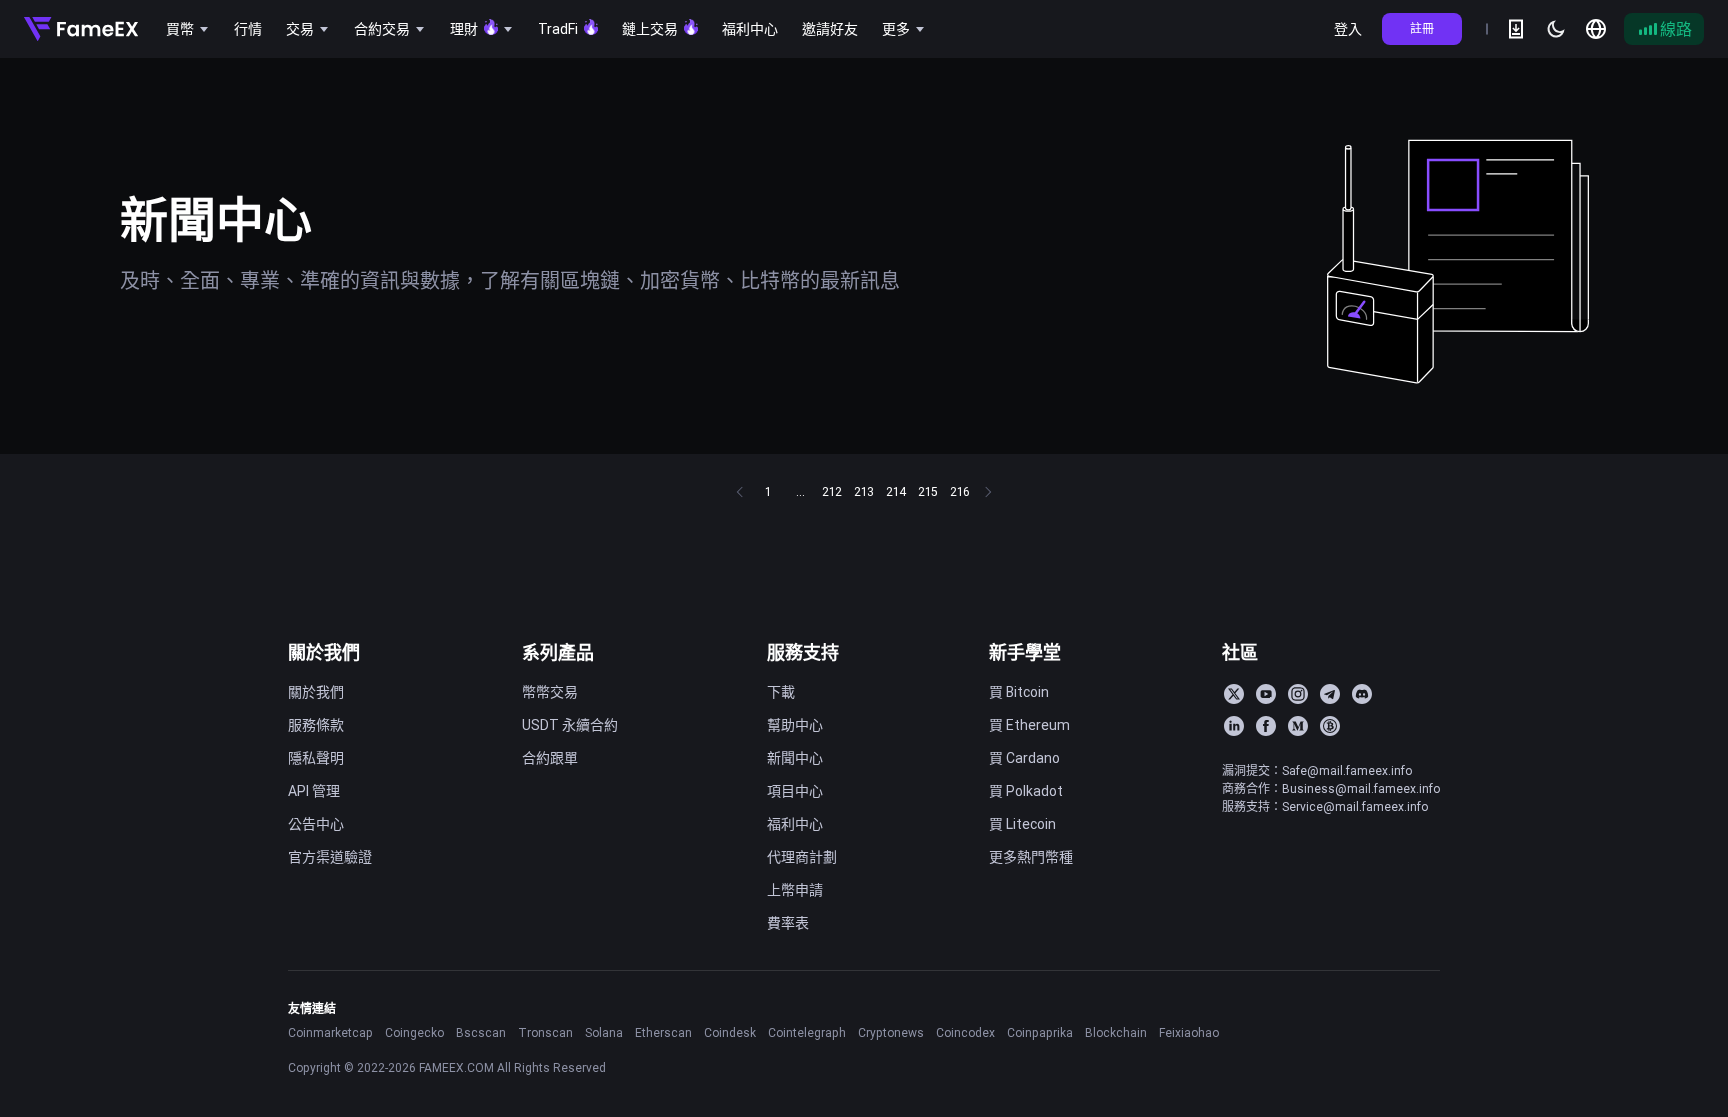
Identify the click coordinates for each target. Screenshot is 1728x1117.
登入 (1348, 29)
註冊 (1422, 28)
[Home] (81, 29)
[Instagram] (1298, 694)
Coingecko (414, 1032)
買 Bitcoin (1019, 692)
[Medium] (1298, 726)
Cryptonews (891, 1032)
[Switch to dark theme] (1556, 29)
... (800, 491)
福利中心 (795, 824)
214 (896, 491)
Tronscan (545, 1032)
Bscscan (481, 1032)
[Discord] (1362, 694)
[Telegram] (1330, 694)
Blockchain (1116, 1032)
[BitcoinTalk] (1330, 726)
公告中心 (316, 824)
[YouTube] (1266, 694)
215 (928, 491)
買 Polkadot (1026, 791)
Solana (604, 1032)
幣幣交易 (550, 692)
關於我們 (324, 652)
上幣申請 (795, 890)
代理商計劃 (802, 857)
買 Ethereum (1029, 725)
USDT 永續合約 (570, 725)
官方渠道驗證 (330, 857)
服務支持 (803, 652)
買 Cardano (1024, 758)
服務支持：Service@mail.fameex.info (1325, 806)
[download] (1516, 29)
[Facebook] (1266, 726)
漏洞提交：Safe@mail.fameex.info (1317, 770)
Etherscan (663, 1032)
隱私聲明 (316, 758)
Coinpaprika (1040, 1032)
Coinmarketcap (330, 1032)
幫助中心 (795, 725)
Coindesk (730, 1032)
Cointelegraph (807, 1032)
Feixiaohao (1189, 1032)
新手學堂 (1025, 652)
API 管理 (314, 791)
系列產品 (558, 652)
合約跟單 (550, 758)
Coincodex (965, 1032)
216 (960, 491)
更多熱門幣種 (1031, 857)
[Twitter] (1234, 694)
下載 (781, 692)
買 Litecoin (1022, 824)
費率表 (788, 923)
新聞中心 (795, 758)
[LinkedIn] (1234, 726)
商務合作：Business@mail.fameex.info (1331, 788)
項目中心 (795, 791)
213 (864, 491)
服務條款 (316, 725)
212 (832, 491)
